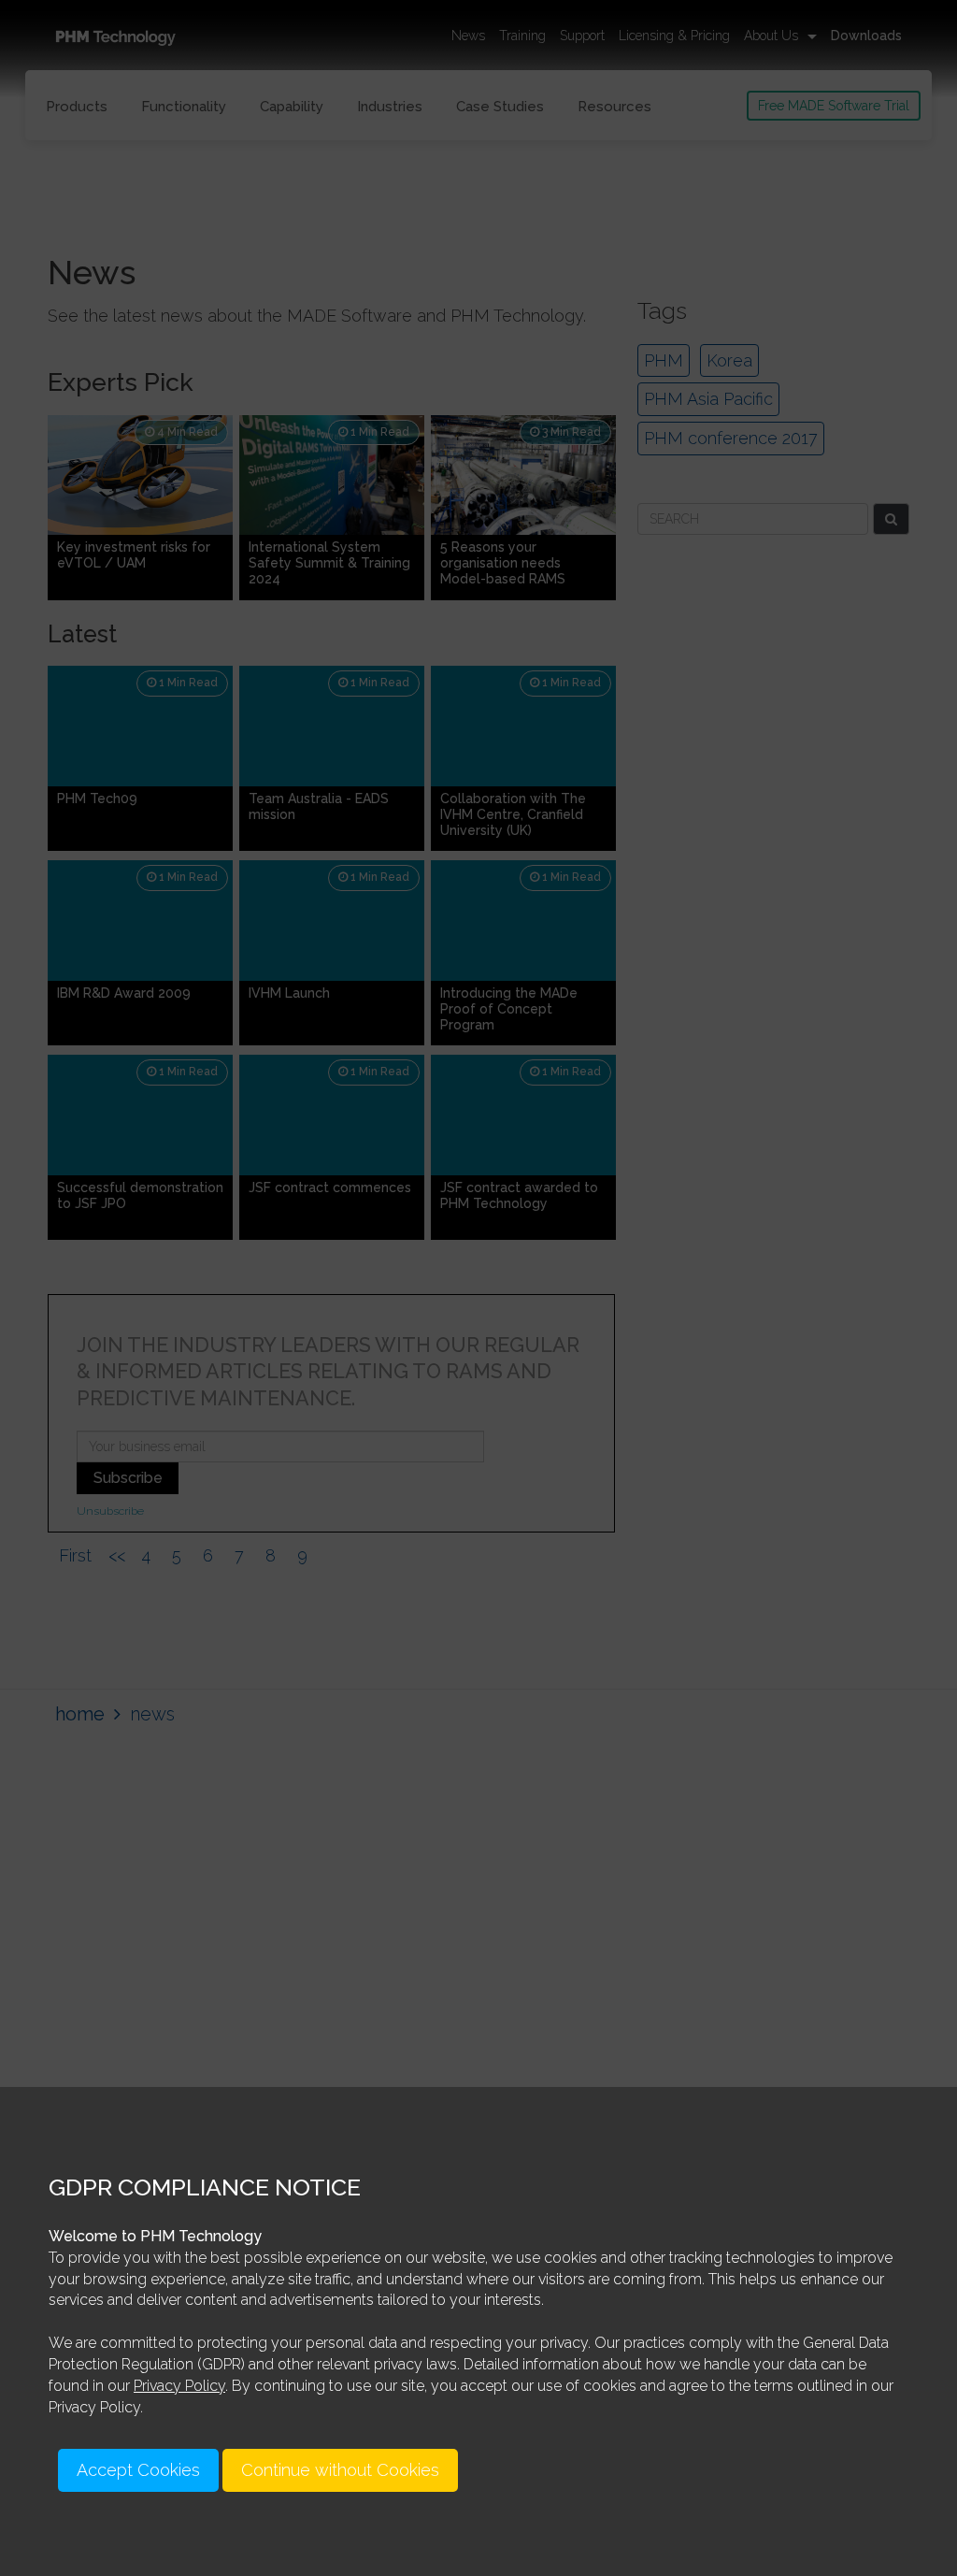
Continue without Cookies (340, 2470)
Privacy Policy (179, 2386)
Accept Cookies (138, 2470)
